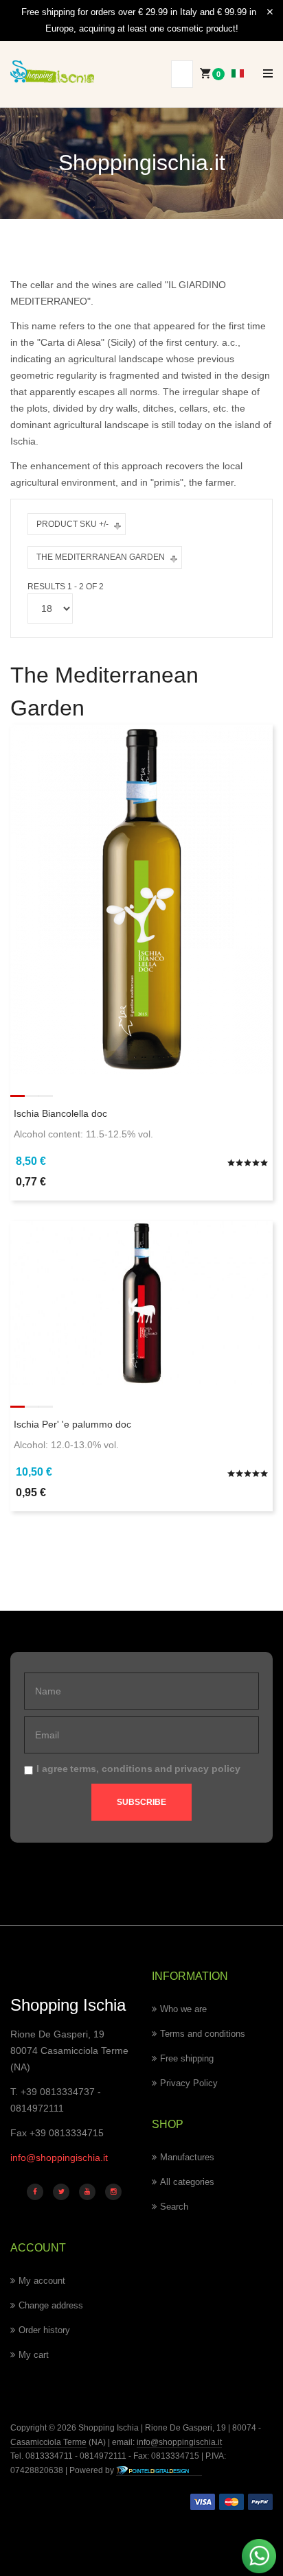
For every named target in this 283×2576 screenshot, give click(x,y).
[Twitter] (61, 2192)
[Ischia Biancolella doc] (141, 899)
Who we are (183, 2009)
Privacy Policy (189, 2083)
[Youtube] (87, 2192)
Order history (44, 2330)
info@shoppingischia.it (59, 2158)
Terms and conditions (203, 2034)
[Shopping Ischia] (52, 72)
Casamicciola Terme (48, 2442)
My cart (34, 2355)
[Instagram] (113, 2192)
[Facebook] (35, 2192)
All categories (187, 2182)
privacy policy (207, 1769)
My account (42, 2281)
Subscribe (141, 1802)
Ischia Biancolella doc (60, 1113)
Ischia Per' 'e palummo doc (72, 1424)
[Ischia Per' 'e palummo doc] (141, 1302)
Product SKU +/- (72, 524)
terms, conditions (111, 1769)
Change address (51, 2305)
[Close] (270, 12)
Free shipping (187, 2058)
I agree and (138, 1769)
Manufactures (187, 2157)
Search (174, 2207)
